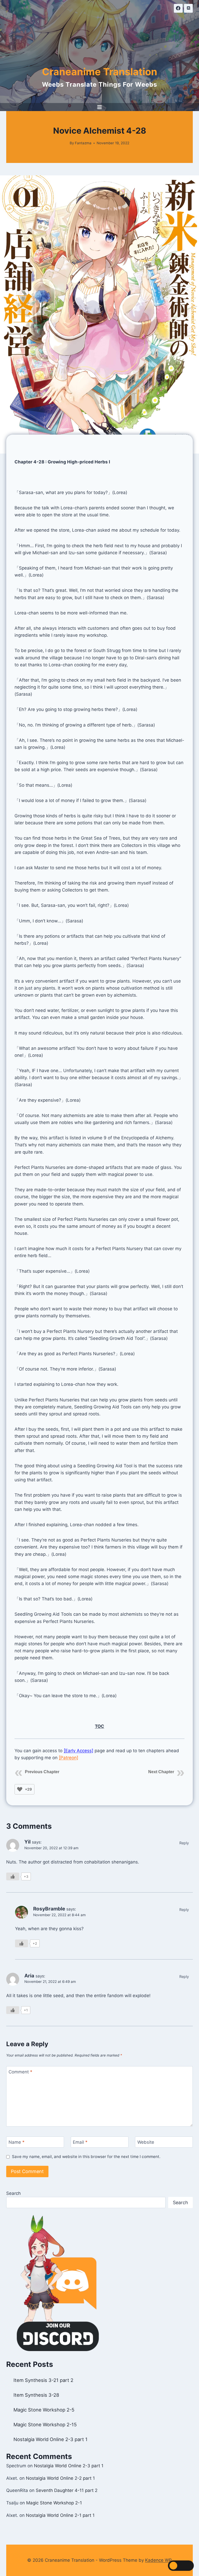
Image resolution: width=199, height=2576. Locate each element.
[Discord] (188, 8)
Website (146, 2142)
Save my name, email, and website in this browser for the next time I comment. (86, 2157)
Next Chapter (161, 1772)
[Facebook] (178, 8)
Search (13, 2193)
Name (17, 2142)
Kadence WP (158, 2560)
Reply (184, 1843)
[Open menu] (100, 107)
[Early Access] (79, 1751)
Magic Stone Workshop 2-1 (54, 2503)
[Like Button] (20, 1789)
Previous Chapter (42, 1772)
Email (80, 2142)
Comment (20, 2072)
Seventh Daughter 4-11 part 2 (67, 2490)
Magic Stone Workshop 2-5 (44, 2410)
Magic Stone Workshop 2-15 (45, 2424)
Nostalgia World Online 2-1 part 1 (60, 2515)
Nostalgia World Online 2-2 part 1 (60, 2478)
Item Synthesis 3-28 (36, 2395)
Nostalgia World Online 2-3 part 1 (51, 2439)
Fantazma (83, 143)
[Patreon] (69, 1758)
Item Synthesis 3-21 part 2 (43, 2380)
